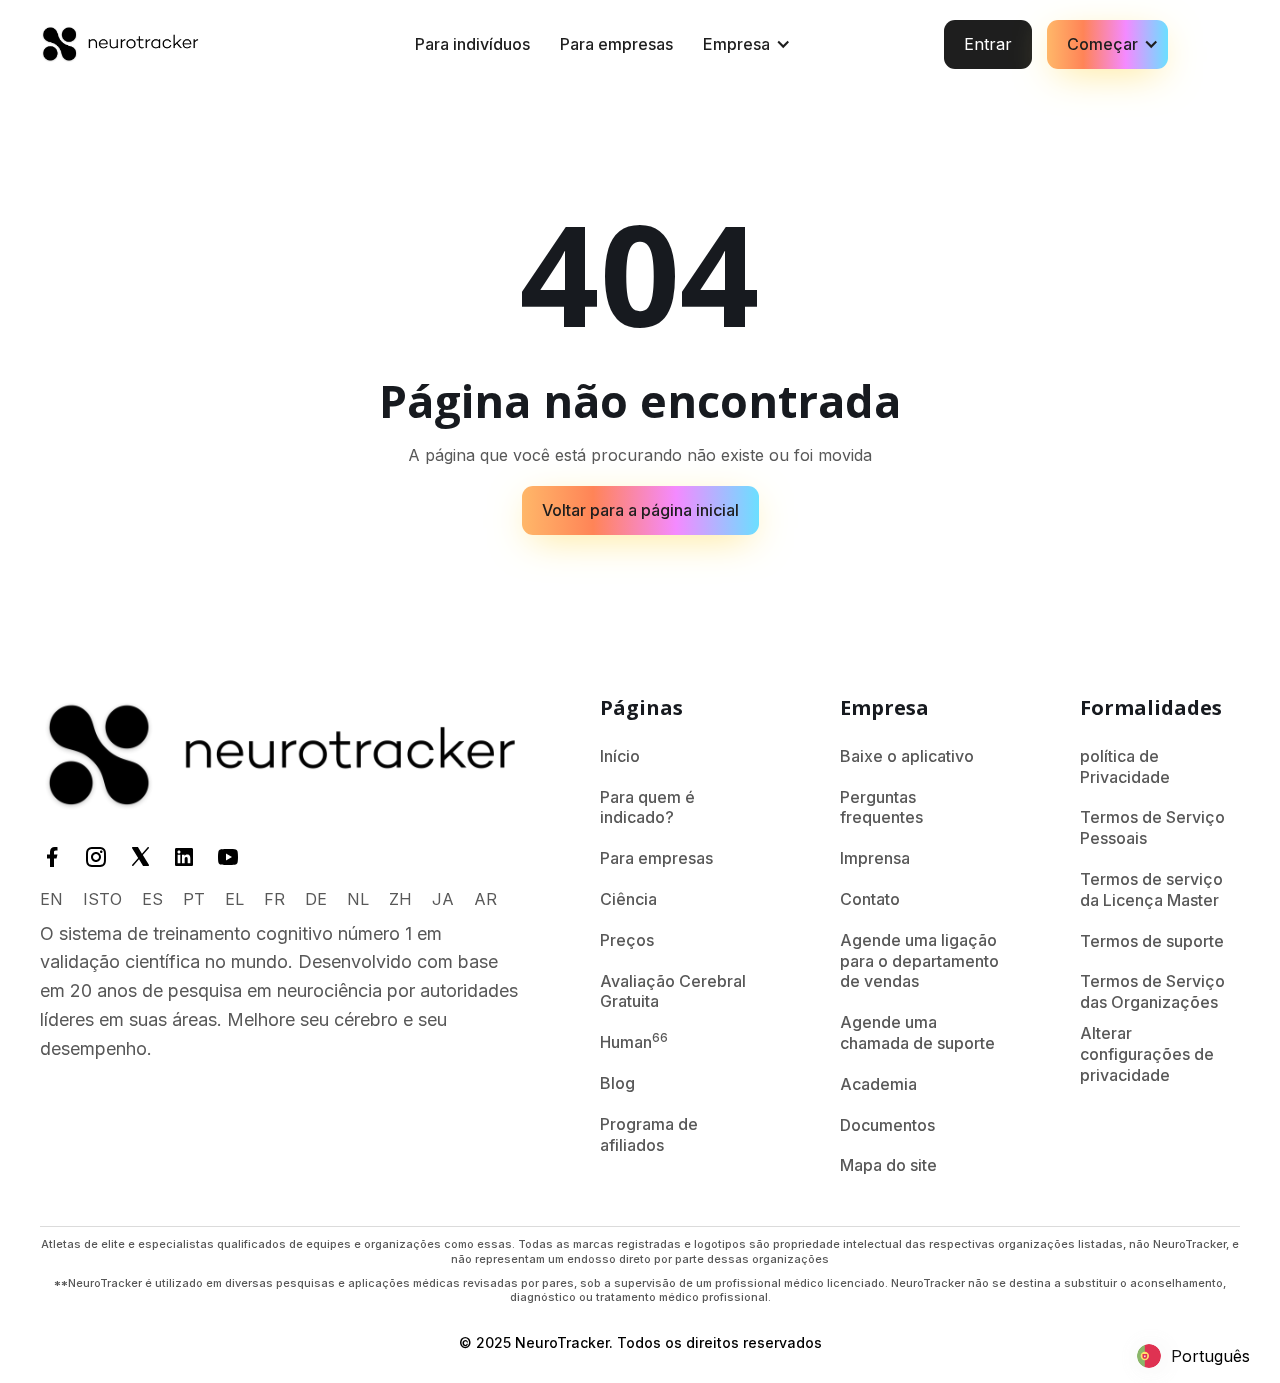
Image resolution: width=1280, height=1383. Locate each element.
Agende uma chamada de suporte (917, 1032)
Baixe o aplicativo (907, 756)
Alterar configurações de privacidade (1147, 1054)
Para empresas (616, 44)
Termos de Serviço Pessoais (1152, 827)
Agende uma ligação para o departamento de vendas (919, 961)
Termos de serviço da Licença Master (1151, 889)
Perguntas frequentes (881, 807)
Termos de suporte (1152, 941)
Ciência (628, 899)
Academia (878, 1084)
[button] (744, 44)
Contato (870, 899)
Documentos (887, 1125)
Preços (627, 940)
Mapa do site (888, 1165)
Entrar (988, 44)
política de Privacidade (1125, 766)
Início (620, 756)
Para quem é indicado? (647, 807)
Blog (617, 1083)
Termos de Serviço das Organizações (1152, 991)
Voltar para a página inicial (640, 510)
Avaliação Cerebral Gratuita (673, 991)
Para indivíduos (472, 44)
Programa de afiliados (649, 1134)
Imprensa (875, 858)
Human (634, 1041)
